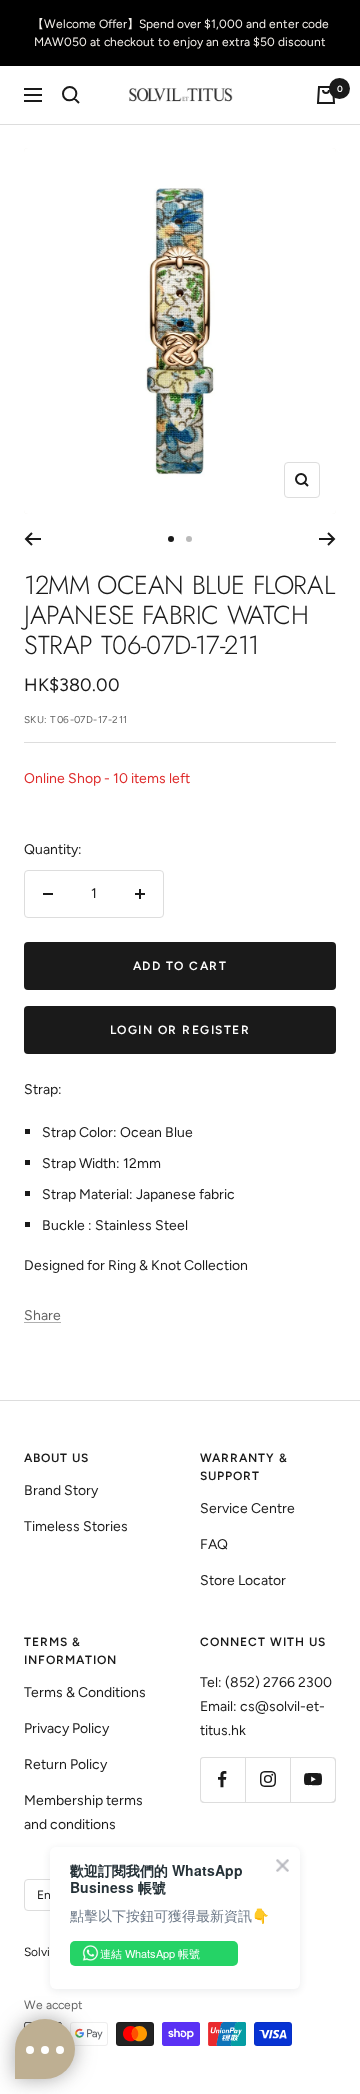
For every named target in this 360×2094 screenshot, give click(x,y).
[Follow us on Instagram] (267, 1779)
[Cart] (326, 95)
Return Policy (65, 1764)
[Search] (71, 95)
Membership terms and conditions (83, 1812)
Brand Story (61, 1490)
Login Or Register (180, 1030)
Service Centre (247, 1508)
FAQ (214, 1544)
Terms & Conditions (85, 1692)
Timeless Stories (76, 1526)
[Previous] (32, 539)
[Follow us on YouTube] (312, 1779)
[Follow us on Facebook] (222, 1779)
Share (42, 1315)
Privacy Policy (66, 1728)
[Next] (327, 539)
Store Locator (243, 1580)
